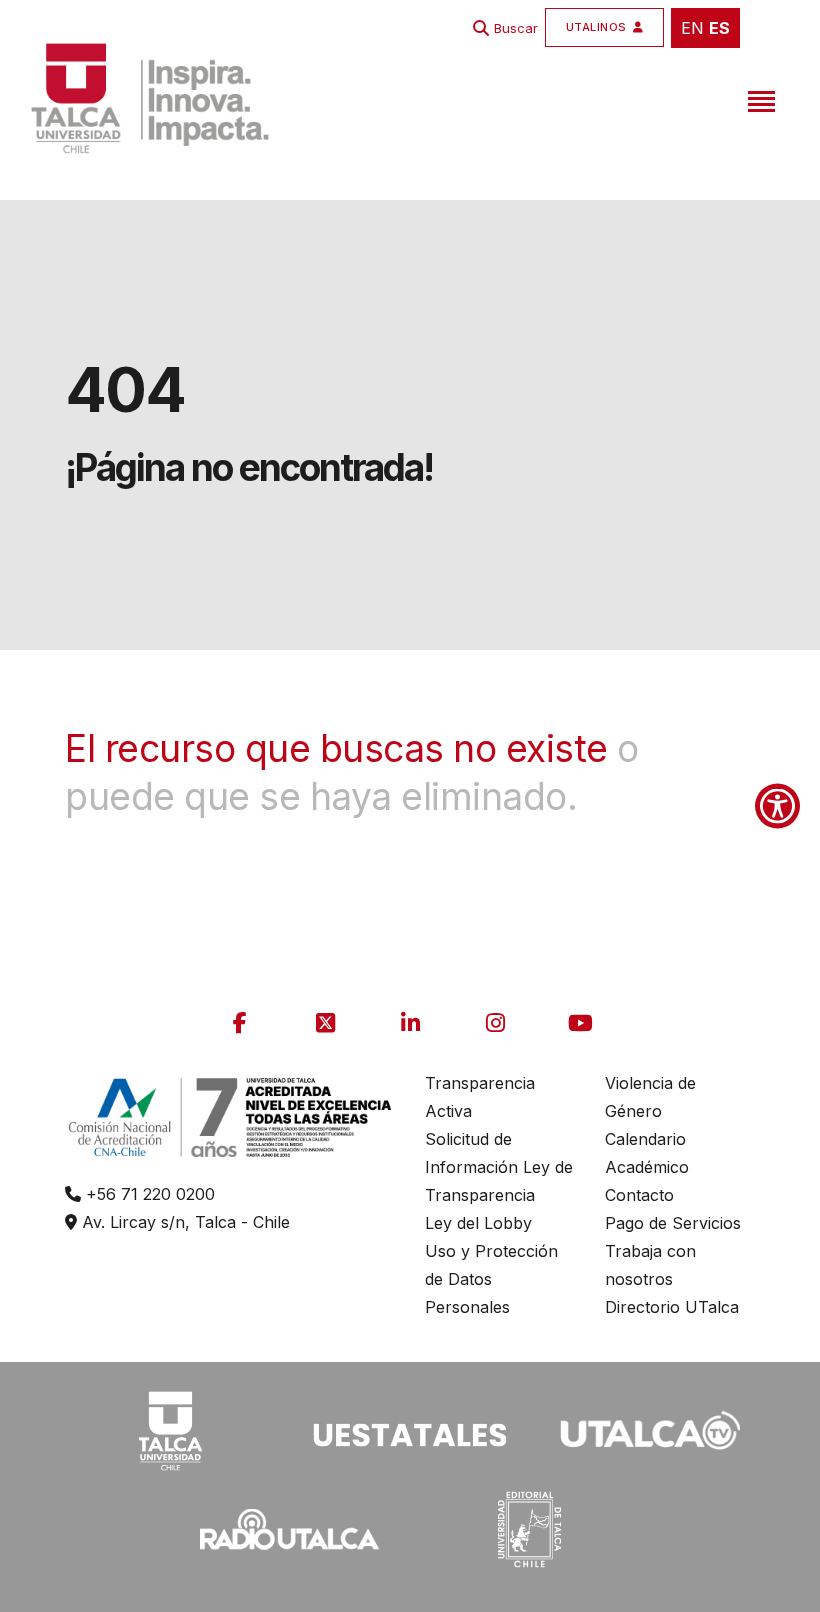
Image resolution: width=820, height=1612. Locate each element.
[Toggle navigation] (759, 98)
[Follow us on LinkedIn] (410, 1023)
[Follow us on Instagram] (495, 1023)
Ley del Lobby (478, 1223)
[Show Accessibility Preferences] (777, 806)
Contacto (639, 1195)
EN (692, 28)
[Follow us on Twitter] (325, 1023)
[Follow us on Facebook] (240, 1023)
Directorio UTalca (672, 1307)
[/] (170, 1428)
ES (719, 28)
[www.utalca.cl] (150, 98)
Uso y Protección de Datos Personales (491, 1279)
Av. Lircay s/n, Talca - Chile (183, 1222)
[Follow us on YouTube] (580, 1023)
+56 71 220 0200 (148, 1194)
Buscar (516, 28)
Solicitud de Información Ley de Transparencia (499, 1167)
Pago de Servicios (673, 1223)
